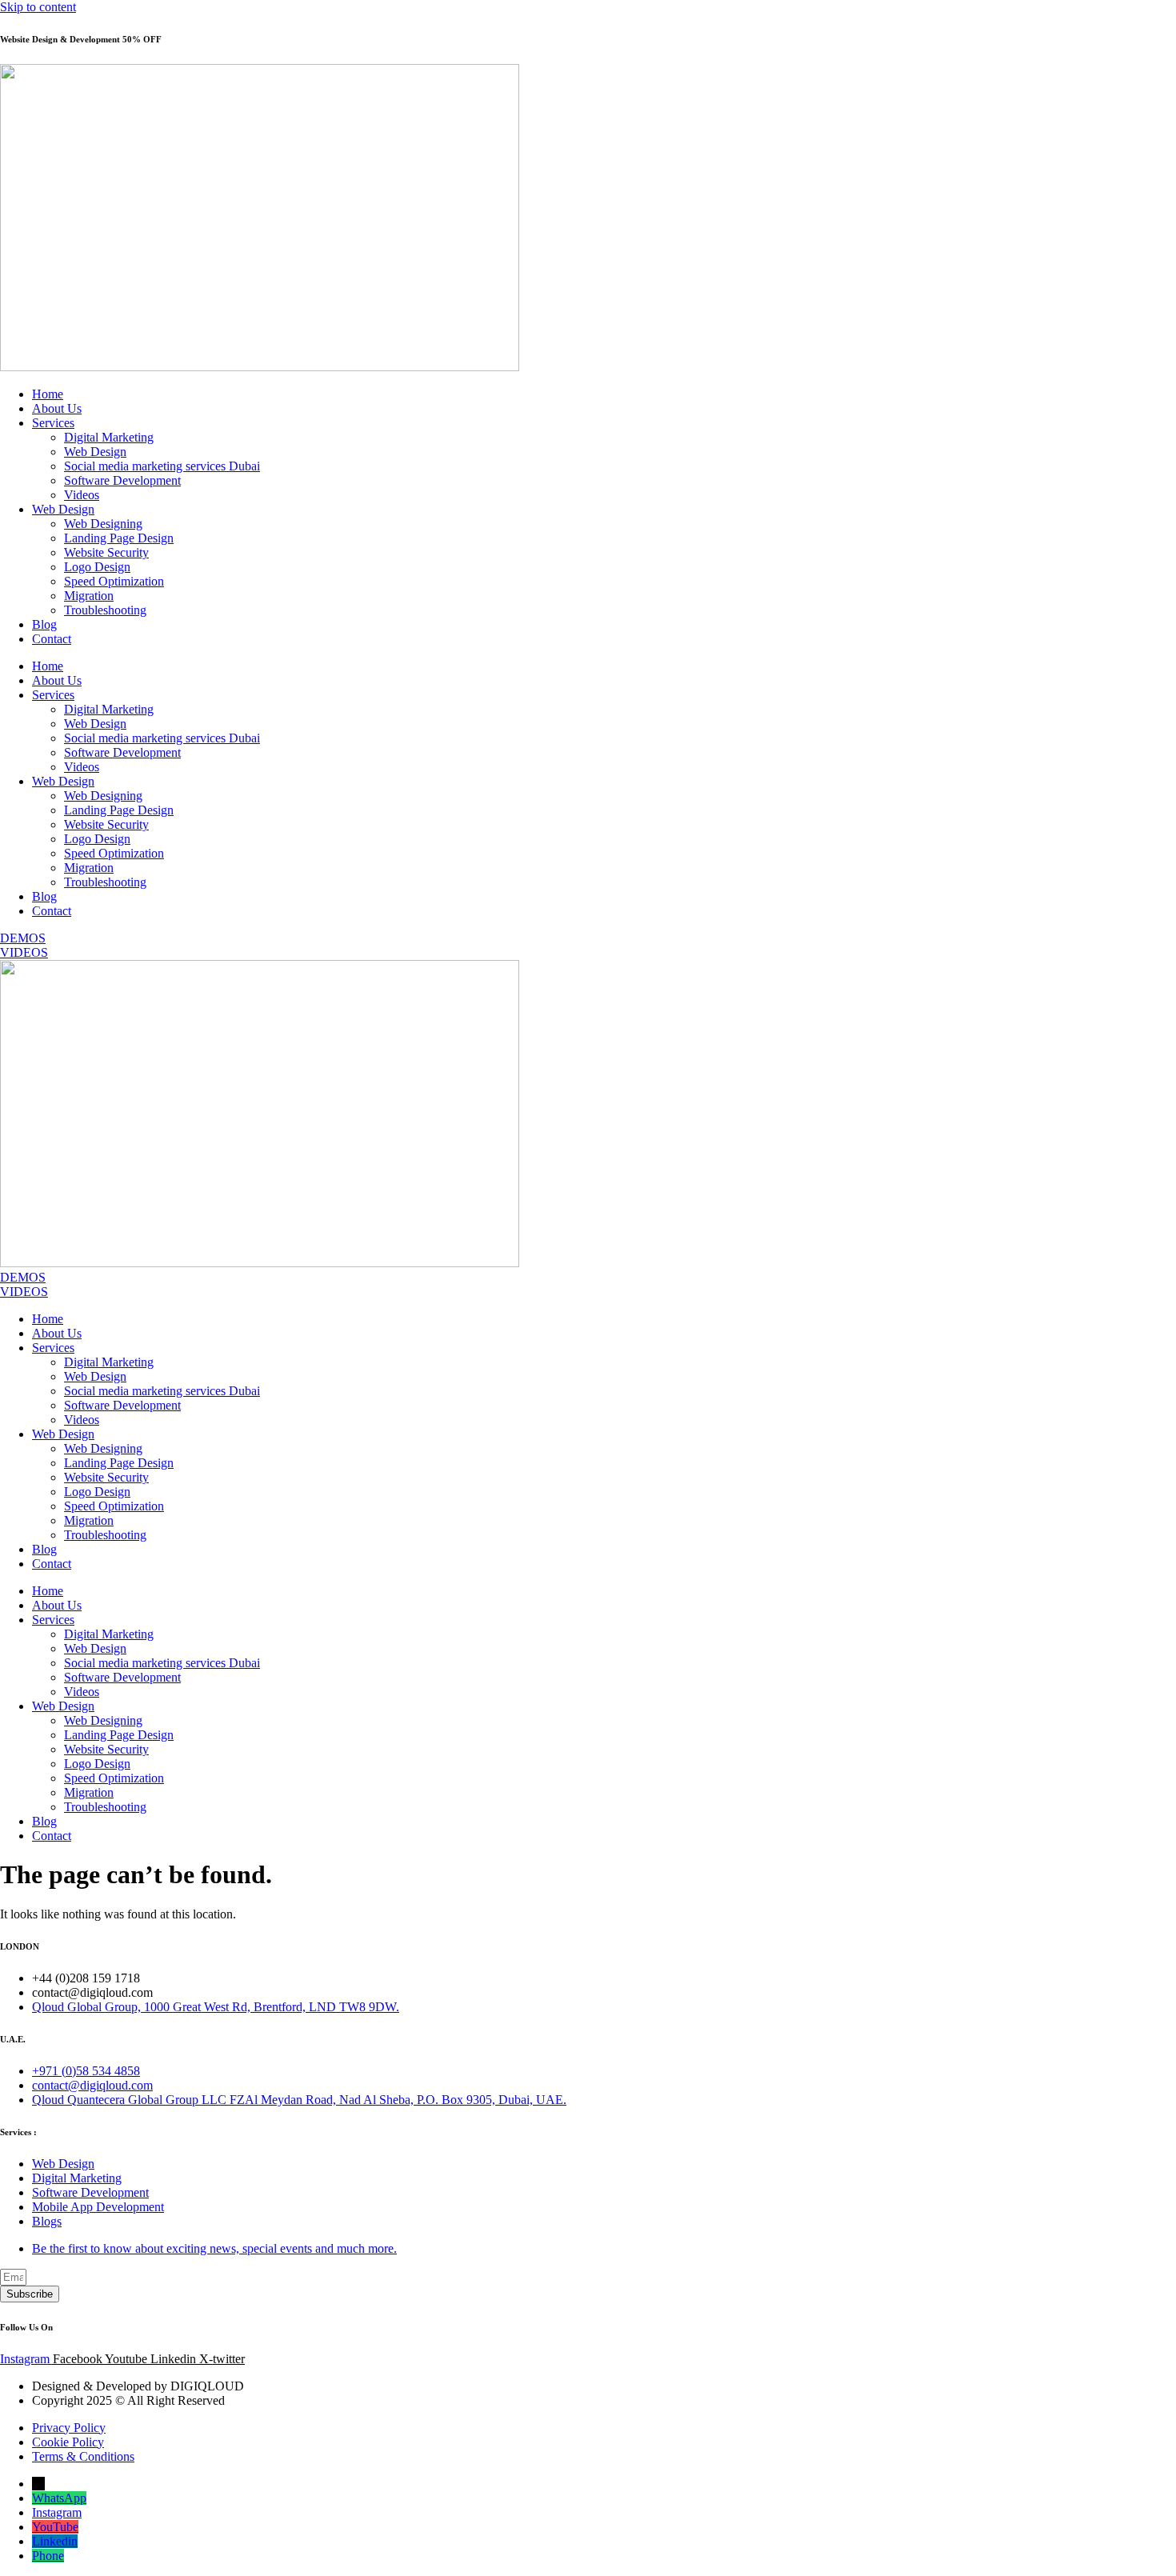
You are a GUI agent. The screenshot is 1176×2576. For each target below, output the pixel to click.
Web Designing (103, 524)
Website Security (106, 552)
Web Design (95, 452)
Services (53, 423)
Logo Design (97, 567)
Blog (44, 624)
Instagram (57, 2512)
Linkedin (55, 2541)
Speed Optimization (114, 581)
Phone (48, 2556)
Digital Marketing (109, 437)
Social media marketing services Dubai (162, 466)
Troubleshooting (105, 610)
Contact (52, 639)
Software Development (122, 480)
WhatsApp (59, 2498)
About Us (57, 408)
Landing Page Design (119, 538)
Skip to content (38, 7)
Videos (82, 495)
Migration (89, 596)
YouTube (55, 2527)
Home (48, 394)
